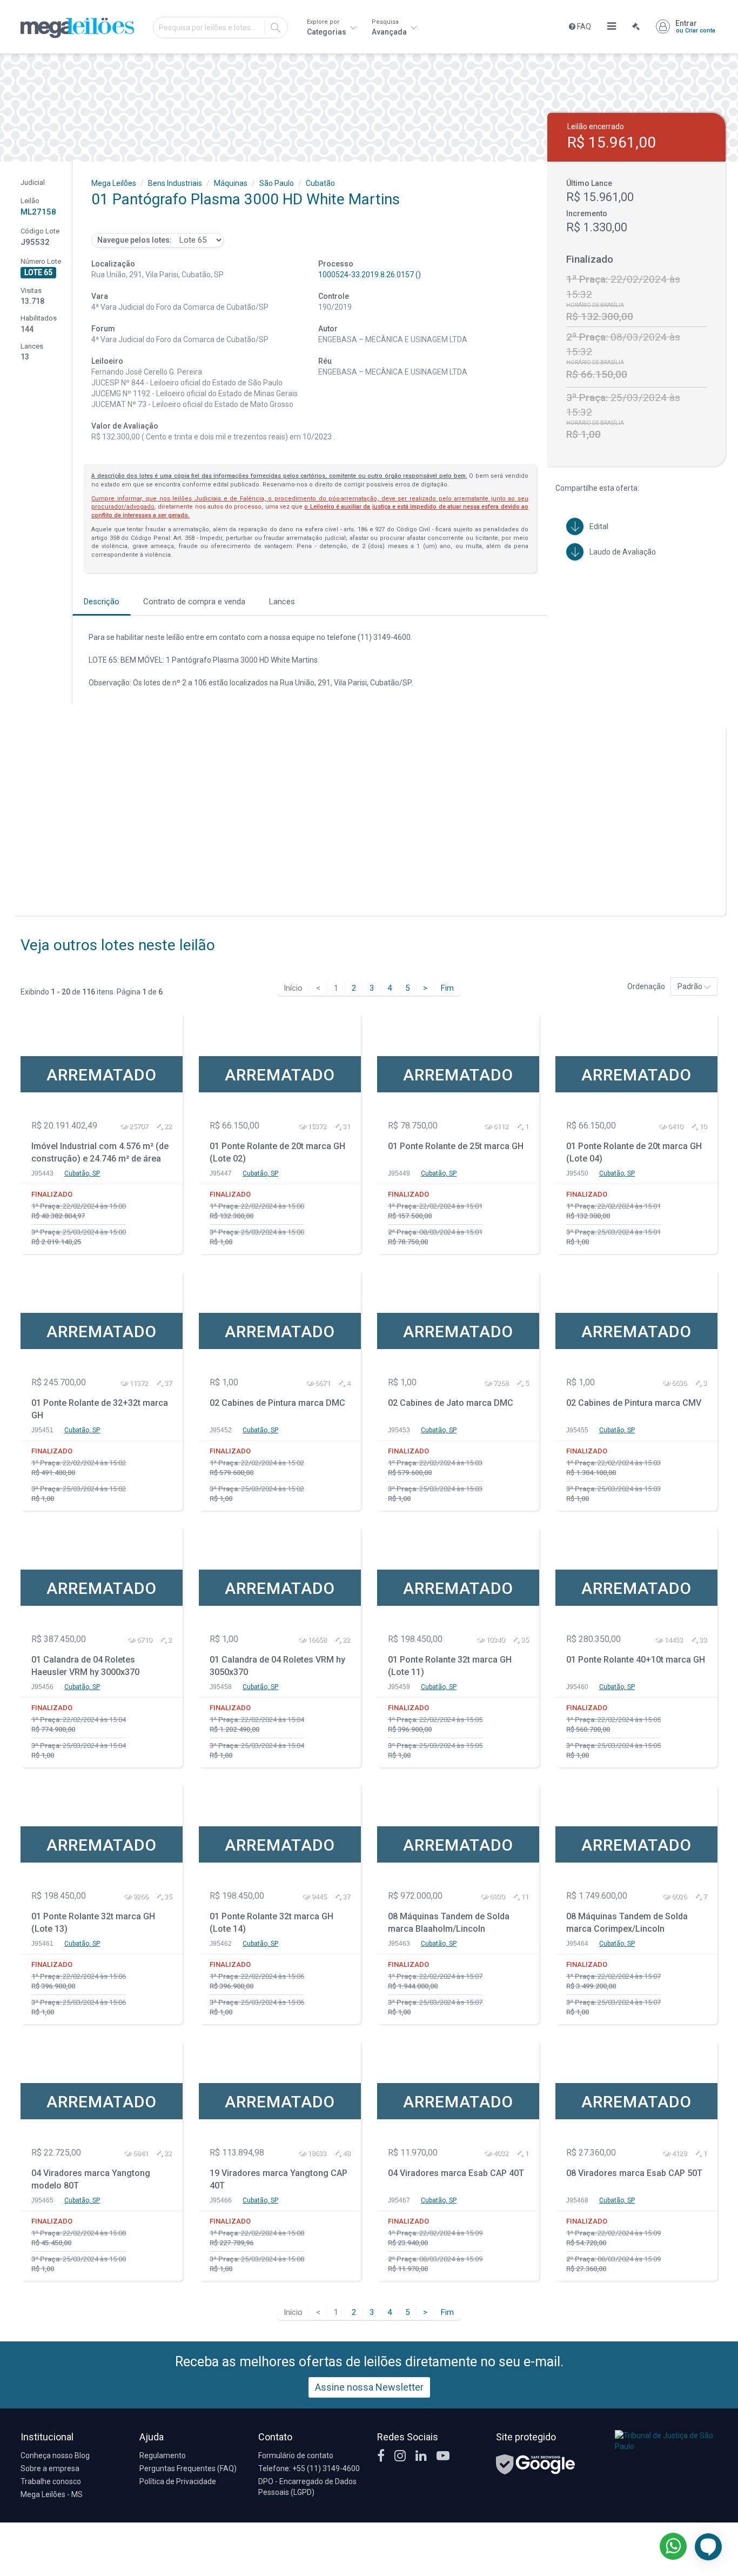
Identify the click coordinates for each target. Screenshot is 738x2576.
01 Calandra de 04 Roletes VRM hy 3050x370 (277, 1666)
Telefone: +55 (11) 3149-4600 (309, 2468)
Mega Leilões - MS (52, 2494)
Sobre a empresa (50, 2468)
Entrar (695, 26)
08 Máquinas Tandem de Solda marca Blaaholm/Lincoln (449, 1923)
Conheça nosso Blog (55, 2455)
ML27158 (38, 212)
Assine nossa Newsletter (369, 2387)
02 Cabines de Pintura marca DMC (277, 1403)
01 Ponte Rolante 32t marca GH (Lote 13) (93, 1923)
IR (276, 28)
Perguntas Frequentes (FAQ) (188, 2468)
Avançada (390, 27)
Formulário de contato (296, 2455)
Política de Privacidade (178, 2481)
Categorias (327, 27)
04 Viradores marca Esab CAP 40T (456, 2173)
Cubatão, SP (82, 1173)
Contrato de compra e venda (194, 602)
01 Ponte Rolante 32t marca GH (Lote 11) (450, 1666)
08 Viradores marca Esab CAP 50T (634, 2173)
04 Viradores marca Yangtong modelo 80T (91, 2179)
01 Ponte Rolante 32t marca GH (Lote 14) (271, 1923)
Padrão (691, 986)
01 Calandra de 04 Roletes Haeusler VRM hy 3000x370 (85, 1666)
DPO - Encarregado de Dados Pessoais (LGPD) (307, 2487)
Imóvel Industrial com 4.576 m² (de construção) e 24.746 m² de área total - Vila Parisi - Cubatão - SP (100, 1154)
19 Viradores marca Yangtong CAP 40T (279, 2179)
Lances (282, 602)
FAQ (583, 26)
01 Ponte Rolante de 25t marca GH (456, 1146)
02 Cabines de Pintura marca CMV (634, 1403)
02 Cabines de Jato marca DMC (451, 1403)
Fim (447, 988)
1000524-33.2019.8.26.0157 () (370, 275)
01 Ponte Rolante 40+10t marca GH (636, 1660)
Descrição (102, 602)
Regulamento (163, 2455)
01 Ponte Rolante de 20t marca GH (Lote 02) (277, 1152)
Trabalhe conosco (51, 2481)
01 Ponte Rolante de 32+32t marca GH (100, 1409)
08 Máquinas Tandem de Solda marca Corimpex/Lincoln (627, 1923)
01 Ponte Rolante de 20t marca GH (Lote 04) (634, 1152)
